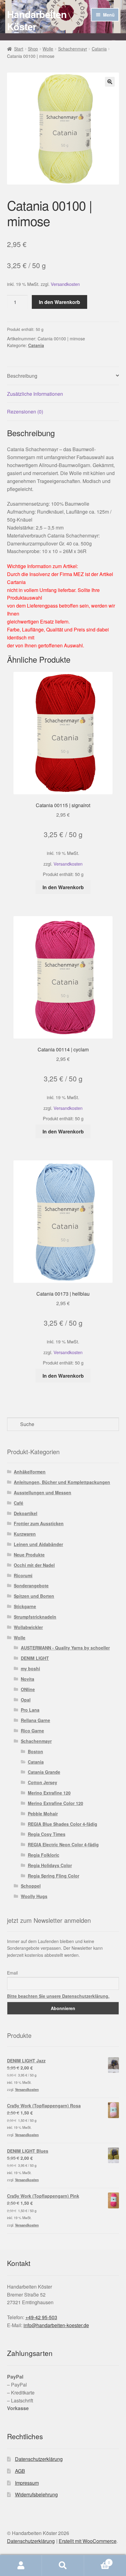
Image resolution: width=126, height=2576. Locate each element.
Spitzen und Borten (34, 1596)
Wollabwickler (28, 1627)
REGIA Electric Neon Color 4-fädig (63, 1844)
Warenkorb (97, 2560)
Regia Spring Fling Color (54, 1876)
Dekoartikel (26, 1513)
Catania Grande (44, 1772)
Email (12, 1973)
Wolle (48, 49)
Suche (63, 2566)
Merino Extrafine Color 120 (56, 1803)
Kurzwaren (25, 1534)
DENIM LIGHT (35, 1658)
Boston (35, 1751)
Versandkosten (65, 284)
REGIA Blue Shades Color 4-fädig (63, 1824)
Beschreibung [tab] (22, 376)
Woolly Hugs (34, 1896)
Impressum (27, 2483)
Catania (99, 49)
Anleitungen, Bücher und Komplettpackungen (62, 1482)
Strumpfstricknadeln (35, 1617)
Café (19, 1503)
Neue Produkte (29, 1555)
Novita (28, 1679)
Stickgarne (25, 1606)
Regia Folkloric (44, 1855)
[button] (110, 82)
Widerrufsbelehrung (36, 2494)
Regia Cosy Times (47, 1834)
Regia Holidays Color (50, 1865)
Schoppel (31, 1886)
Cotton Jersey (43, 1782)
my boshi (30, 1668)
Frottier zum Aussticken (39, 1523)
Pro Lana (30, 1710)
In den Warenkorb (59, 302)
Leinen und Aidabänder (38, 1544)
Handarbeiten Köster (37, 20)
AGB (20, 2471)
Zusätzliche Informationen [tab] (35, 394)
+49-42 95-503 (41, 2317)
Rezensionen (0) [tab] (25, 412)
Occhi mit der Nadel (34, 1565)
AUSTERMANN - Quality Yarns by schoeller (65, 1648)
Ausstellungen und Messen (43, 1492)
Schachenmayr (73, 49)
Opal (26, 1700)
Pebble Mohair (43, 1814)
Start (19, 49)
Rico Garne (32, 1731)
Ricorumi (23, 1575)
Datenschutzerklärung (39, 2459)
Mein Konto (21, 2566)
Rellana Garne (35, 1720)
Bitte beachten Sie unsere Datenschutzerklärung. (58, 1996)
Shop (33, 49)
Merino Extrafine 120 (49, 1793)
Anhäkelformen (30, 1472)
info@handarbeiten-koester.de (56, 2325)
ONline (28, 1689)
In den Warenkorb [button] (63, 887)
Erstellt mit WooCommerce (88, 2541)
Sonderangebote (31, 1586)
